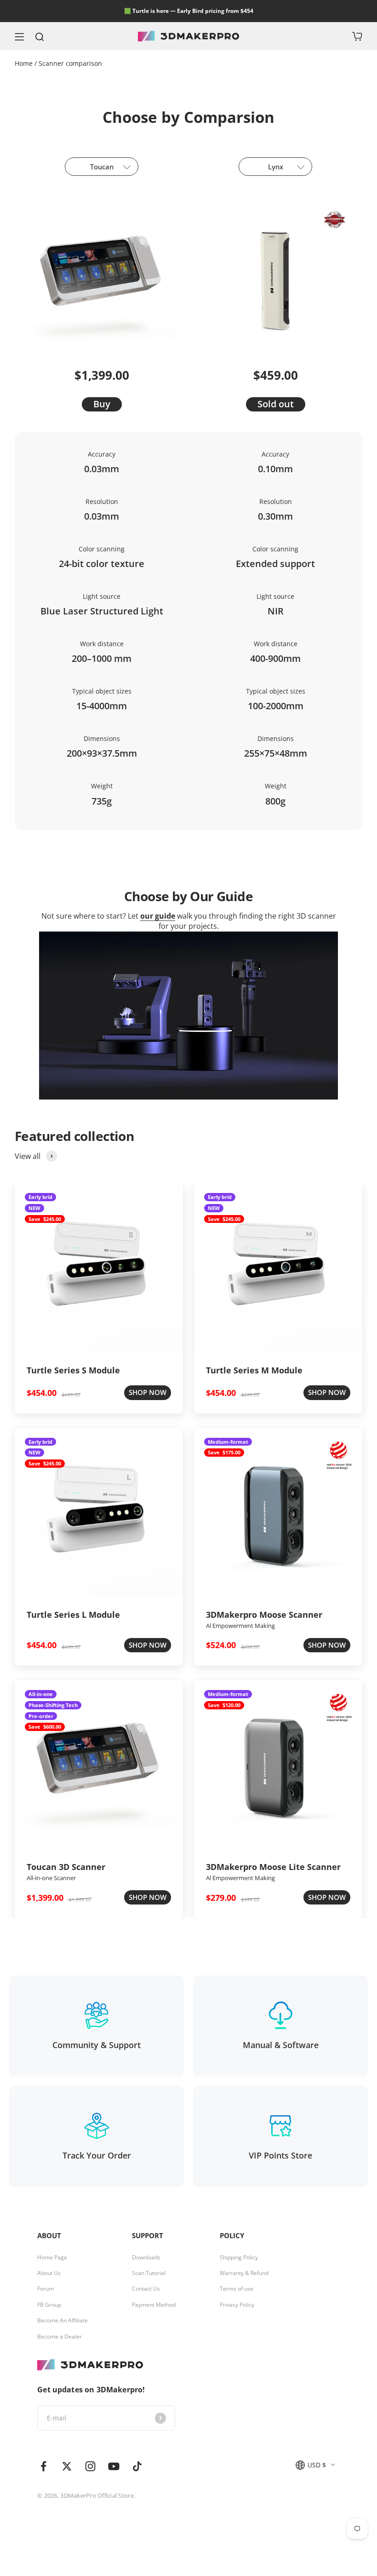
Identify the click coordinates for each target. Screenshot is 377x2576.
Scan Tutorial (149, 2273)
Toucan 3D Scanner (66, 1867)
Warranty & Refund (244, 2273)
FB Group (49, 2305)
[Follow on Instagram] (90, 2466)
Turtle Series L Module (73, 1615)
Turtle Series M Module (254, 1370)
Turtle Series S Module (73, 1370)
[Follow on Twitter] (67, 2466)
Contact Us (146, 2289)
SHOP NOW (148, 1392)
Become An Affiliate (63, 2321)
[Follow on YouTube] (114, 2466)
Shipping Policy (239, 2258)
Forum (46, 2289)
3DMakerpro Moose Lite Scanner (273, 1867)
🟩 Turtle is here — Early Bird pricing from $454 (189, 11)
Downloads (146, 2258)
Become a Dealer (60, 2337)
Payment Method (154, 2305)
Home (25, 63)
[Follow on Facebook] (43, 2466)
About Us (49, 2273)
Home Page (52, 2258)
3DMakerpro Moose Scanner (264, 1615)
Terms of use (237, 2289)
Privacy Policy (237, 2305)
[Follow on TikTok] (137, 2466)
